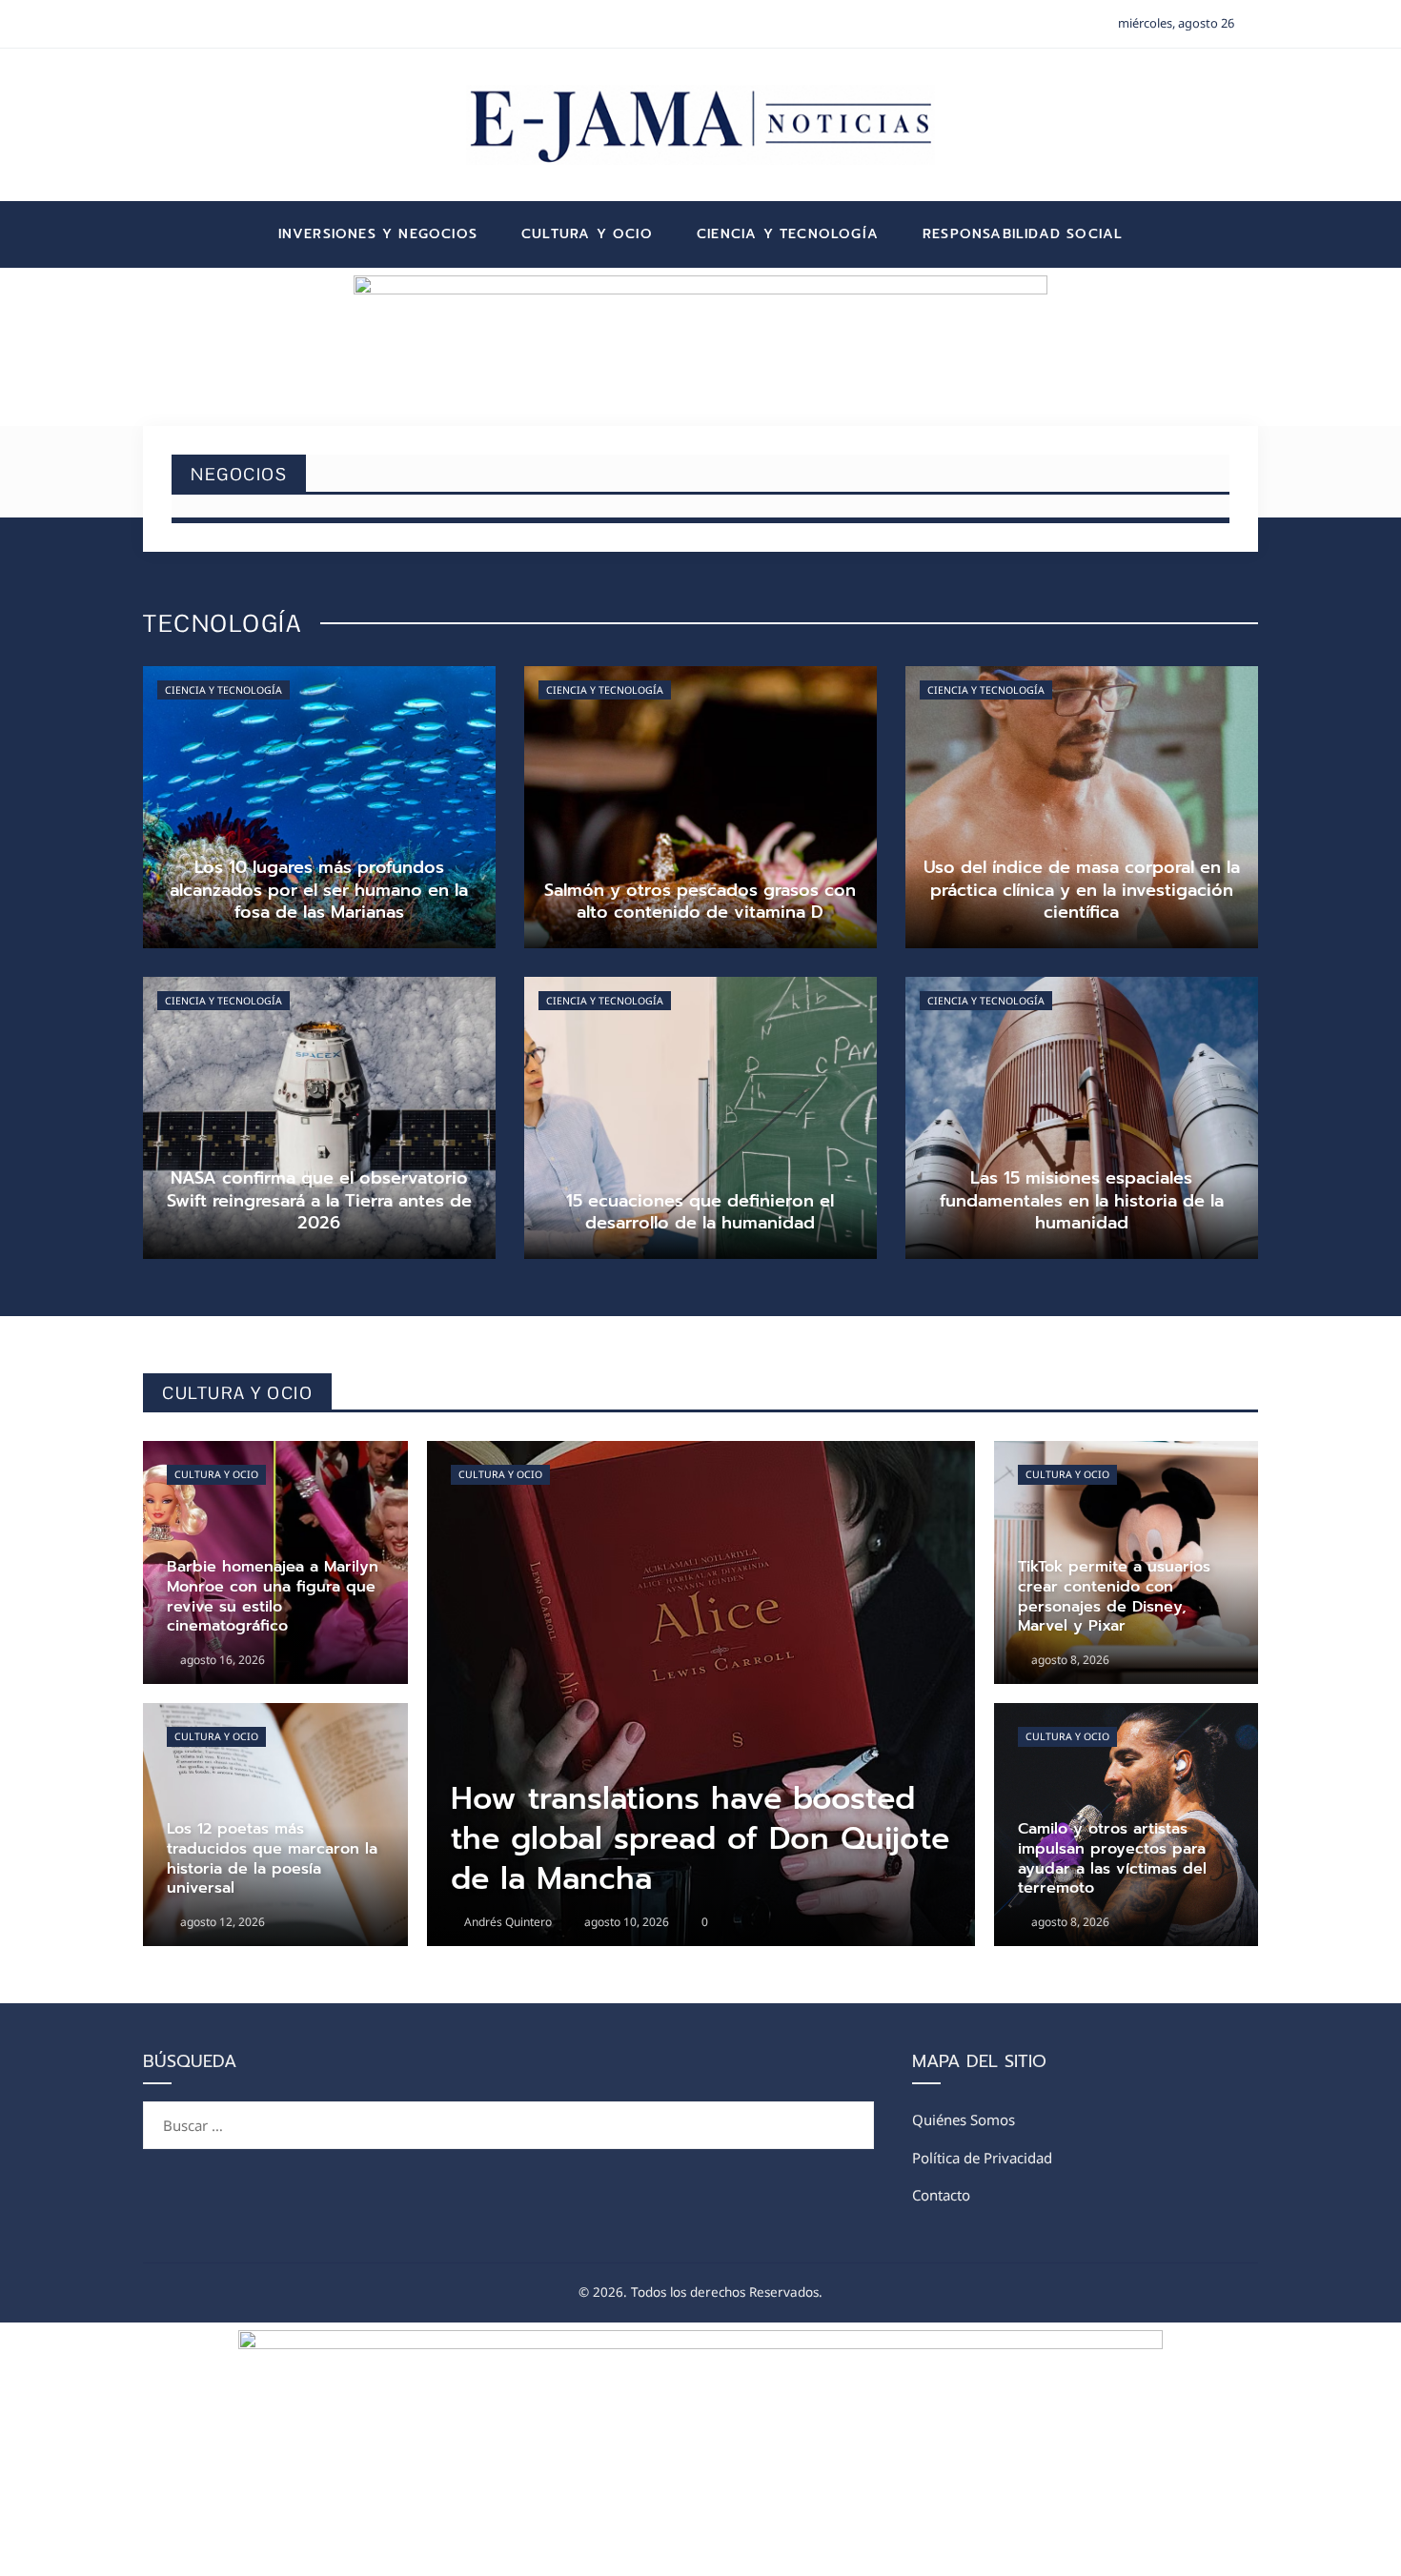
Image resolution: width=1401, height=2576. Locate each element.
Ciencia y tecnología (223, 690)
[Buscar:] (508, 2113)
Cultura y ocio (216, 1474)
